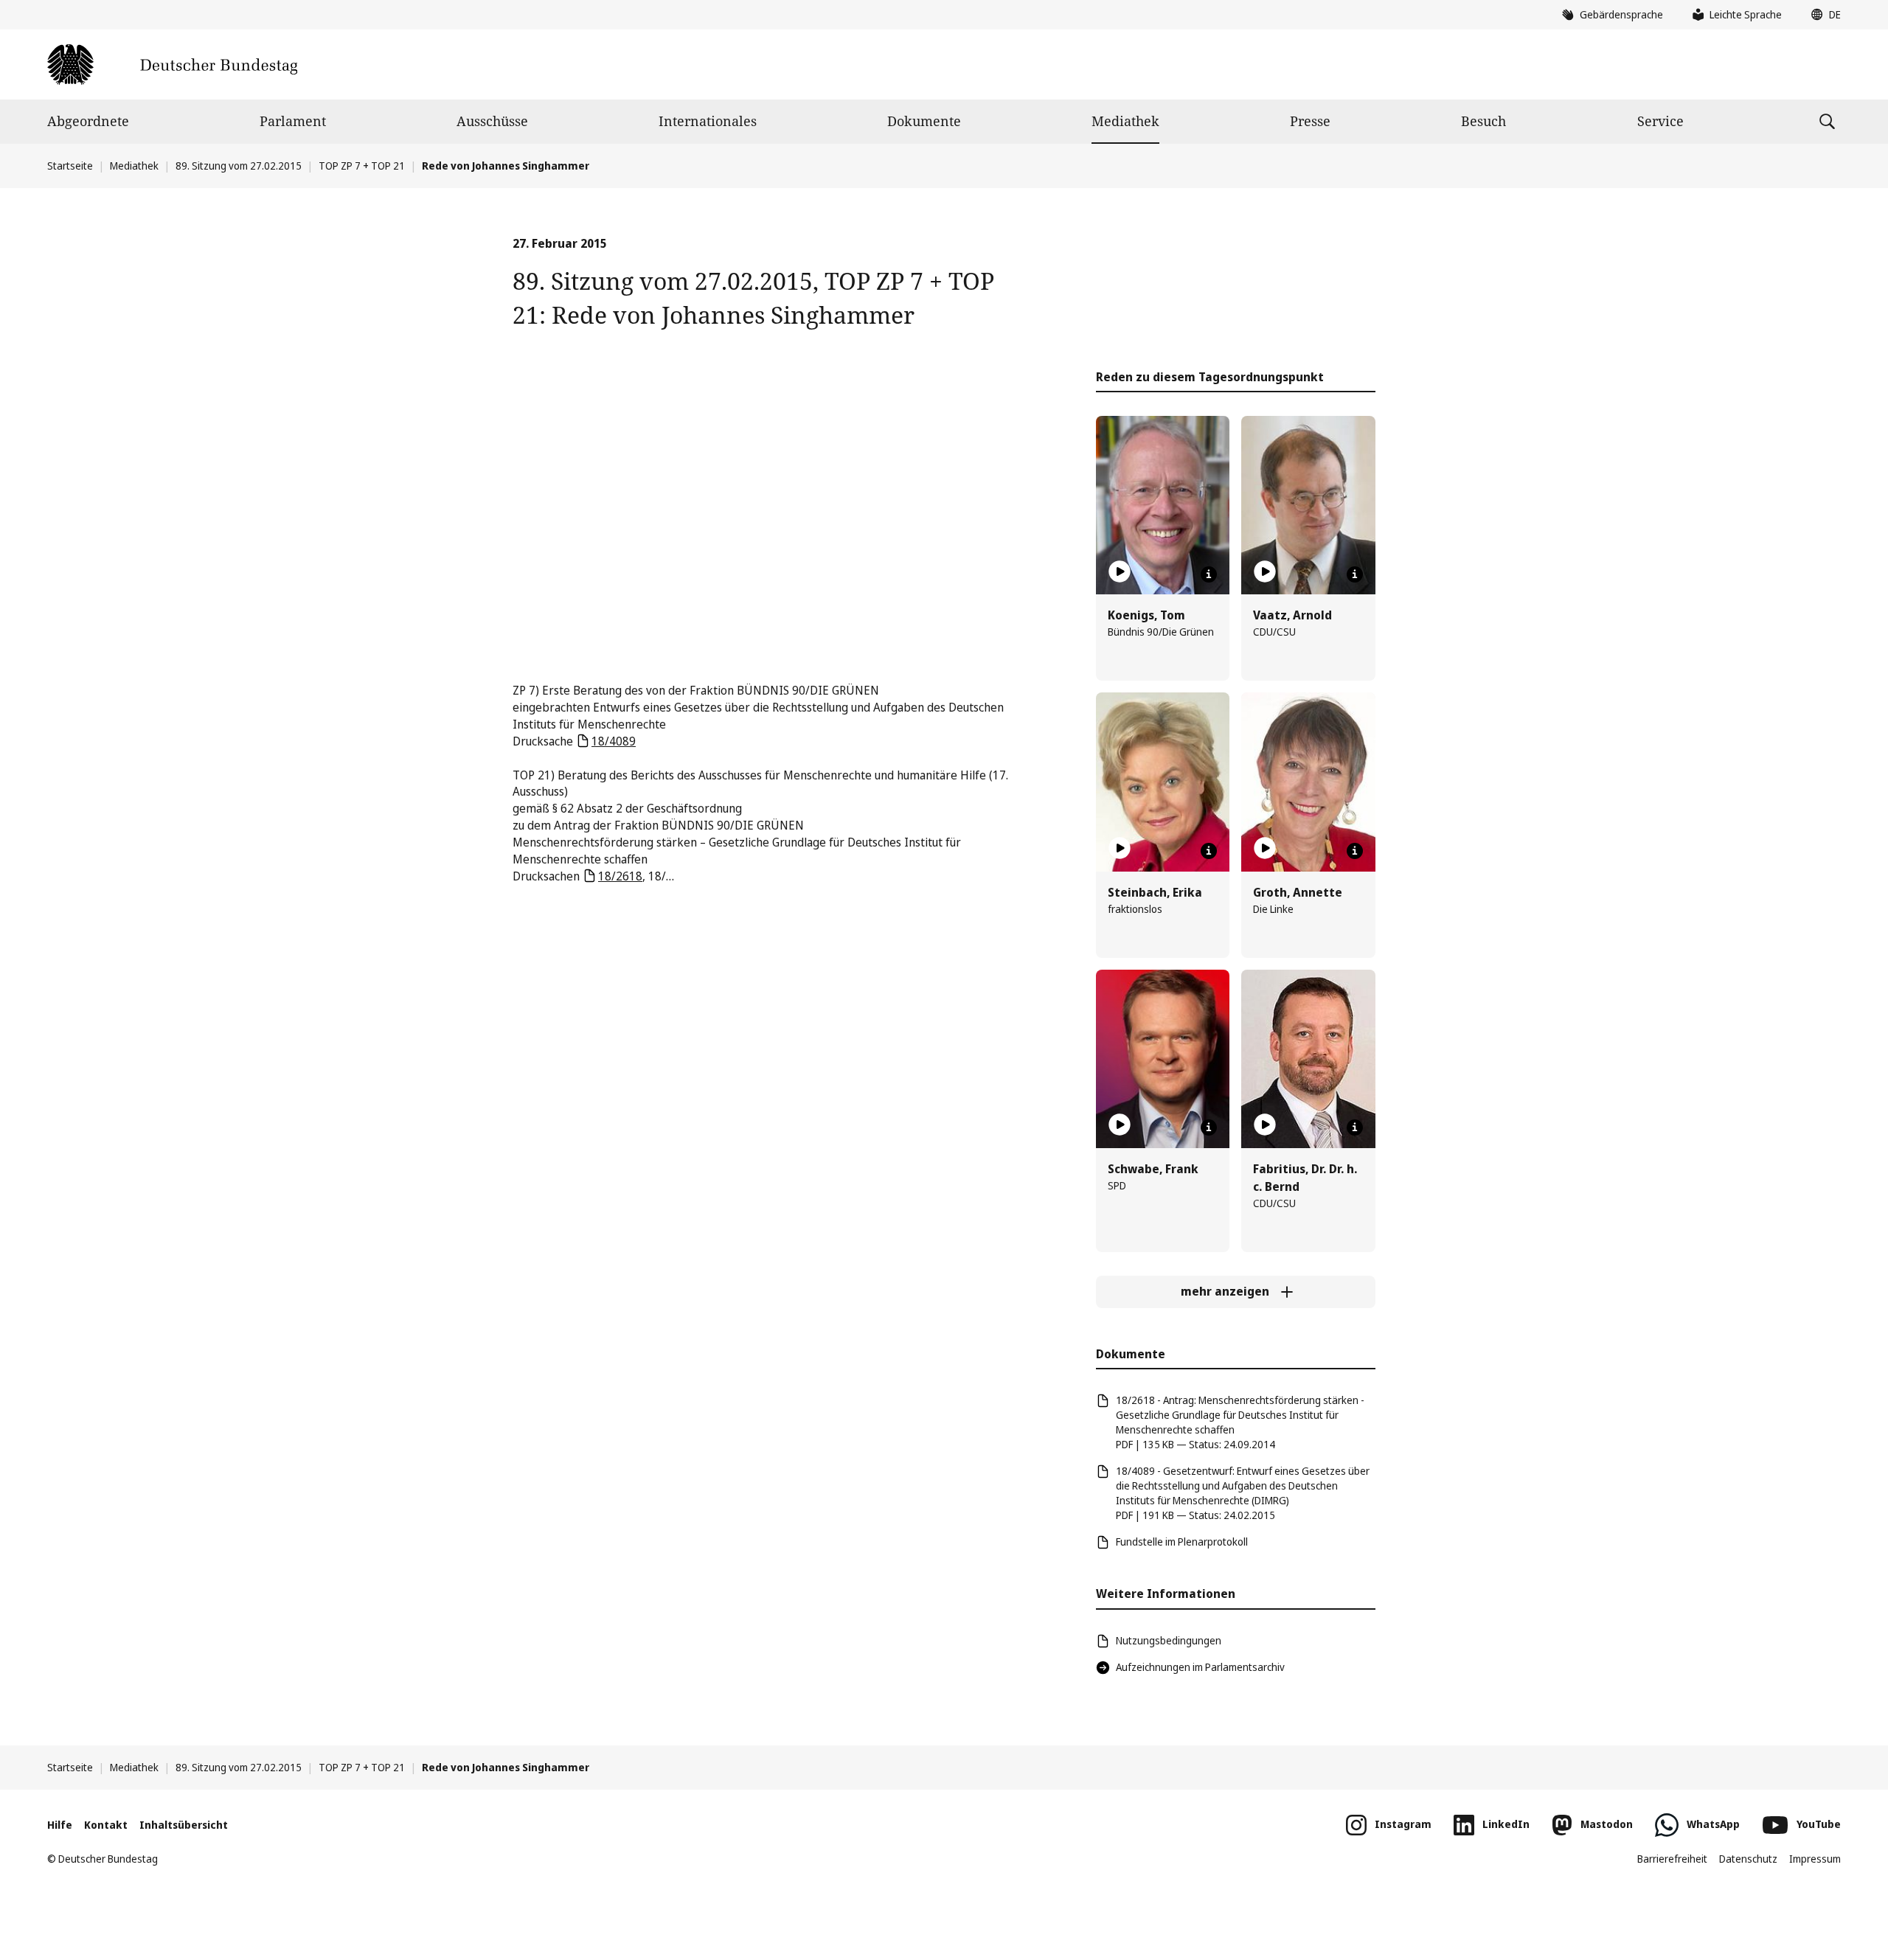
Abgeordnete (88, 121)
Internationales (708, 121)
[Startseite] (172, 65)
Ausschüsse (492, 121)
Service (1660, 121)
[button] (1822, 15)
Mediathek (1125, 121)
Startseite (70, 166)
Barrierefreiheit (1672, 1859)
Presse (1310, 121)
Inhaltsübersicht (184, 1825)
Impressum (1815, 1859)
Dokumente (924, 121)
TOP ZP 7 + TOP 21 (362, 166)
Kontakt (106, 1825)
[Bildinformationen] (1209, 574)
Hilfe (60, 1825)
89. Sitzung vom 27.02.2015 (239, 166)
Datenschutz (1748, 1859)
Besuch (1483, 121)
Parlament (293, 121)
